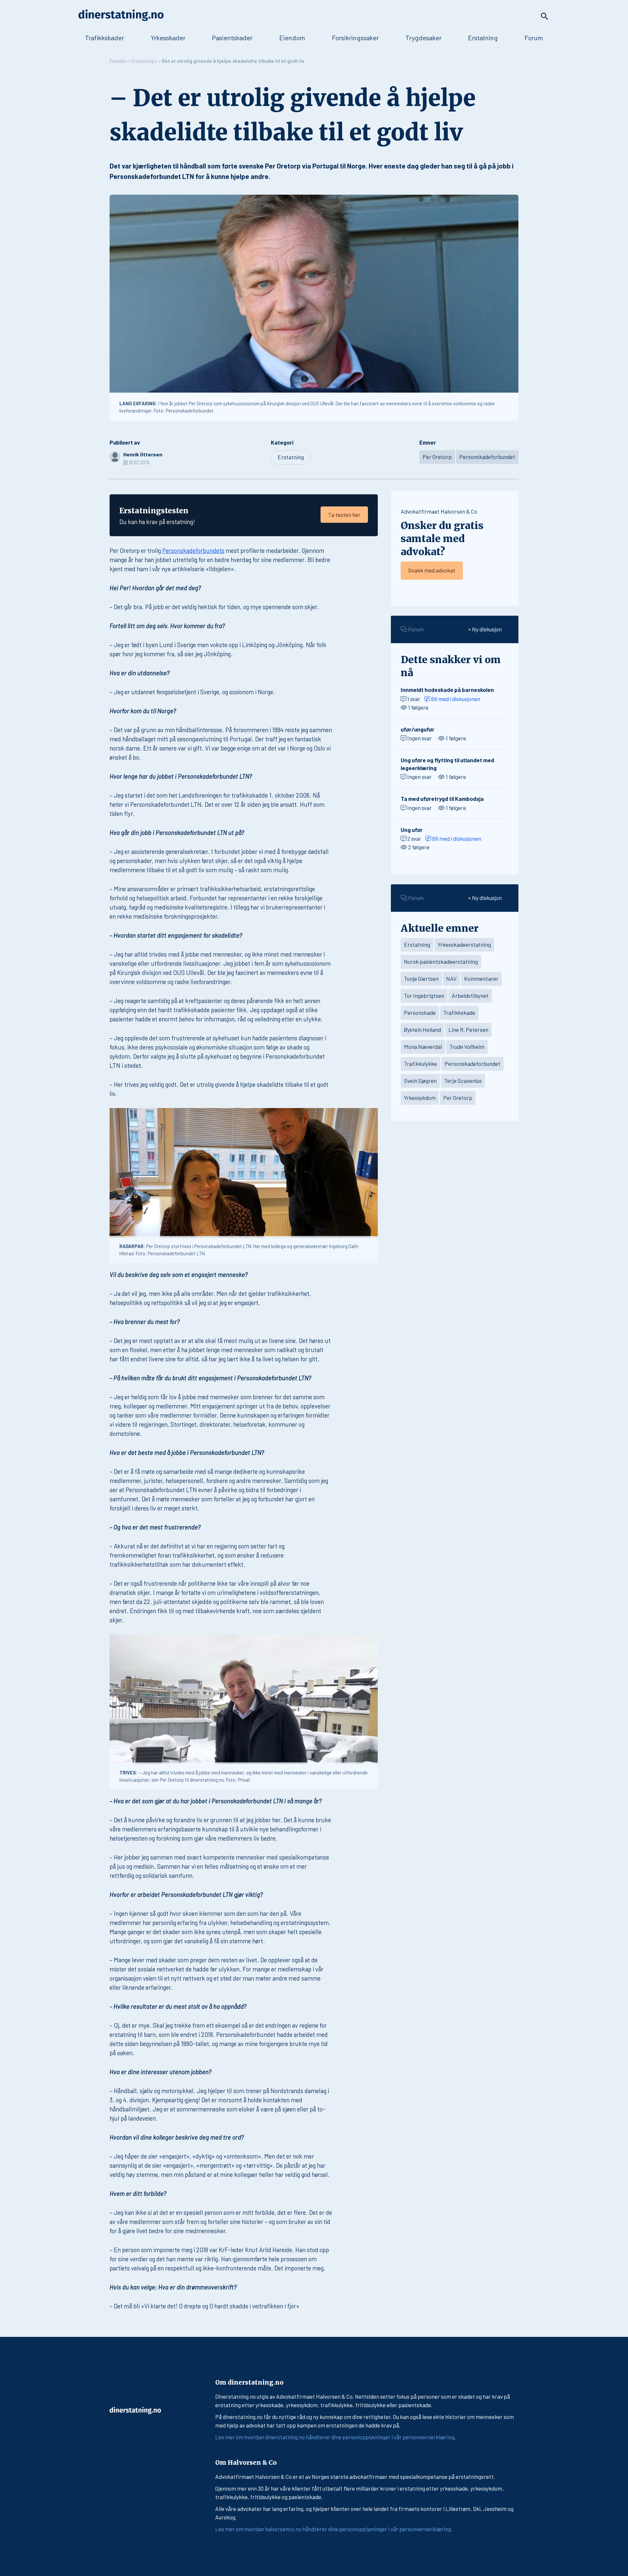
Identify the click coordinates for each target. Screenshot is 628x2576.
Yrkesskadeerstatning (464, 944)
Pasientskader (232, 38)
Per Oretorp (437, 457)
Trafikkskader (105, 38)
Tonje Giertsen (421, 979)
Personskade (420, 1013)
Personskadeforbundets (193, 550)
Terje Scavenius (463, 1081)
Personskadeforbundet (487, 457)
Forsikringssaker (355, 38)
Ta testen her (344, 515)
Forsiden (118, 61)
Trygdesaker (424, 38)
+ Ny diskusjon (485, 629)
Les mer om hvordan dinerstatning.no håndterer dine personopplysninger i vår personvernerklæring (335, 2437)
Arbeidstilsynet (470, 996)
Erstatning (483, 38)
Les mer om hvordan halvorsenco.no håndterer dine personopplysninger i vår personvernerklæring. (334, 2529)
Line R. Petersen (468, 1030)
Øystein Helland (422, 1030)
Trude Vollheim (467, 1047)
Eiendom (292, 38)
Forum (534, 38)
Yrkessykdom (420, 1098)
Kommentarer (481, 979)
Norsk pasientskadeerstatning (441, 962)
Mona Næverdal (423, 1047)
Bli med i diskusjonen (455, 699)
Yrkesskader (168, 38)
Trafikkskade (459, 1013)
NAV (451, 979)
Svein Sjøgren (420, 1081)
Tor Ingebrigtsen (424, 996)
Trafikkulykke (420, 1064)
